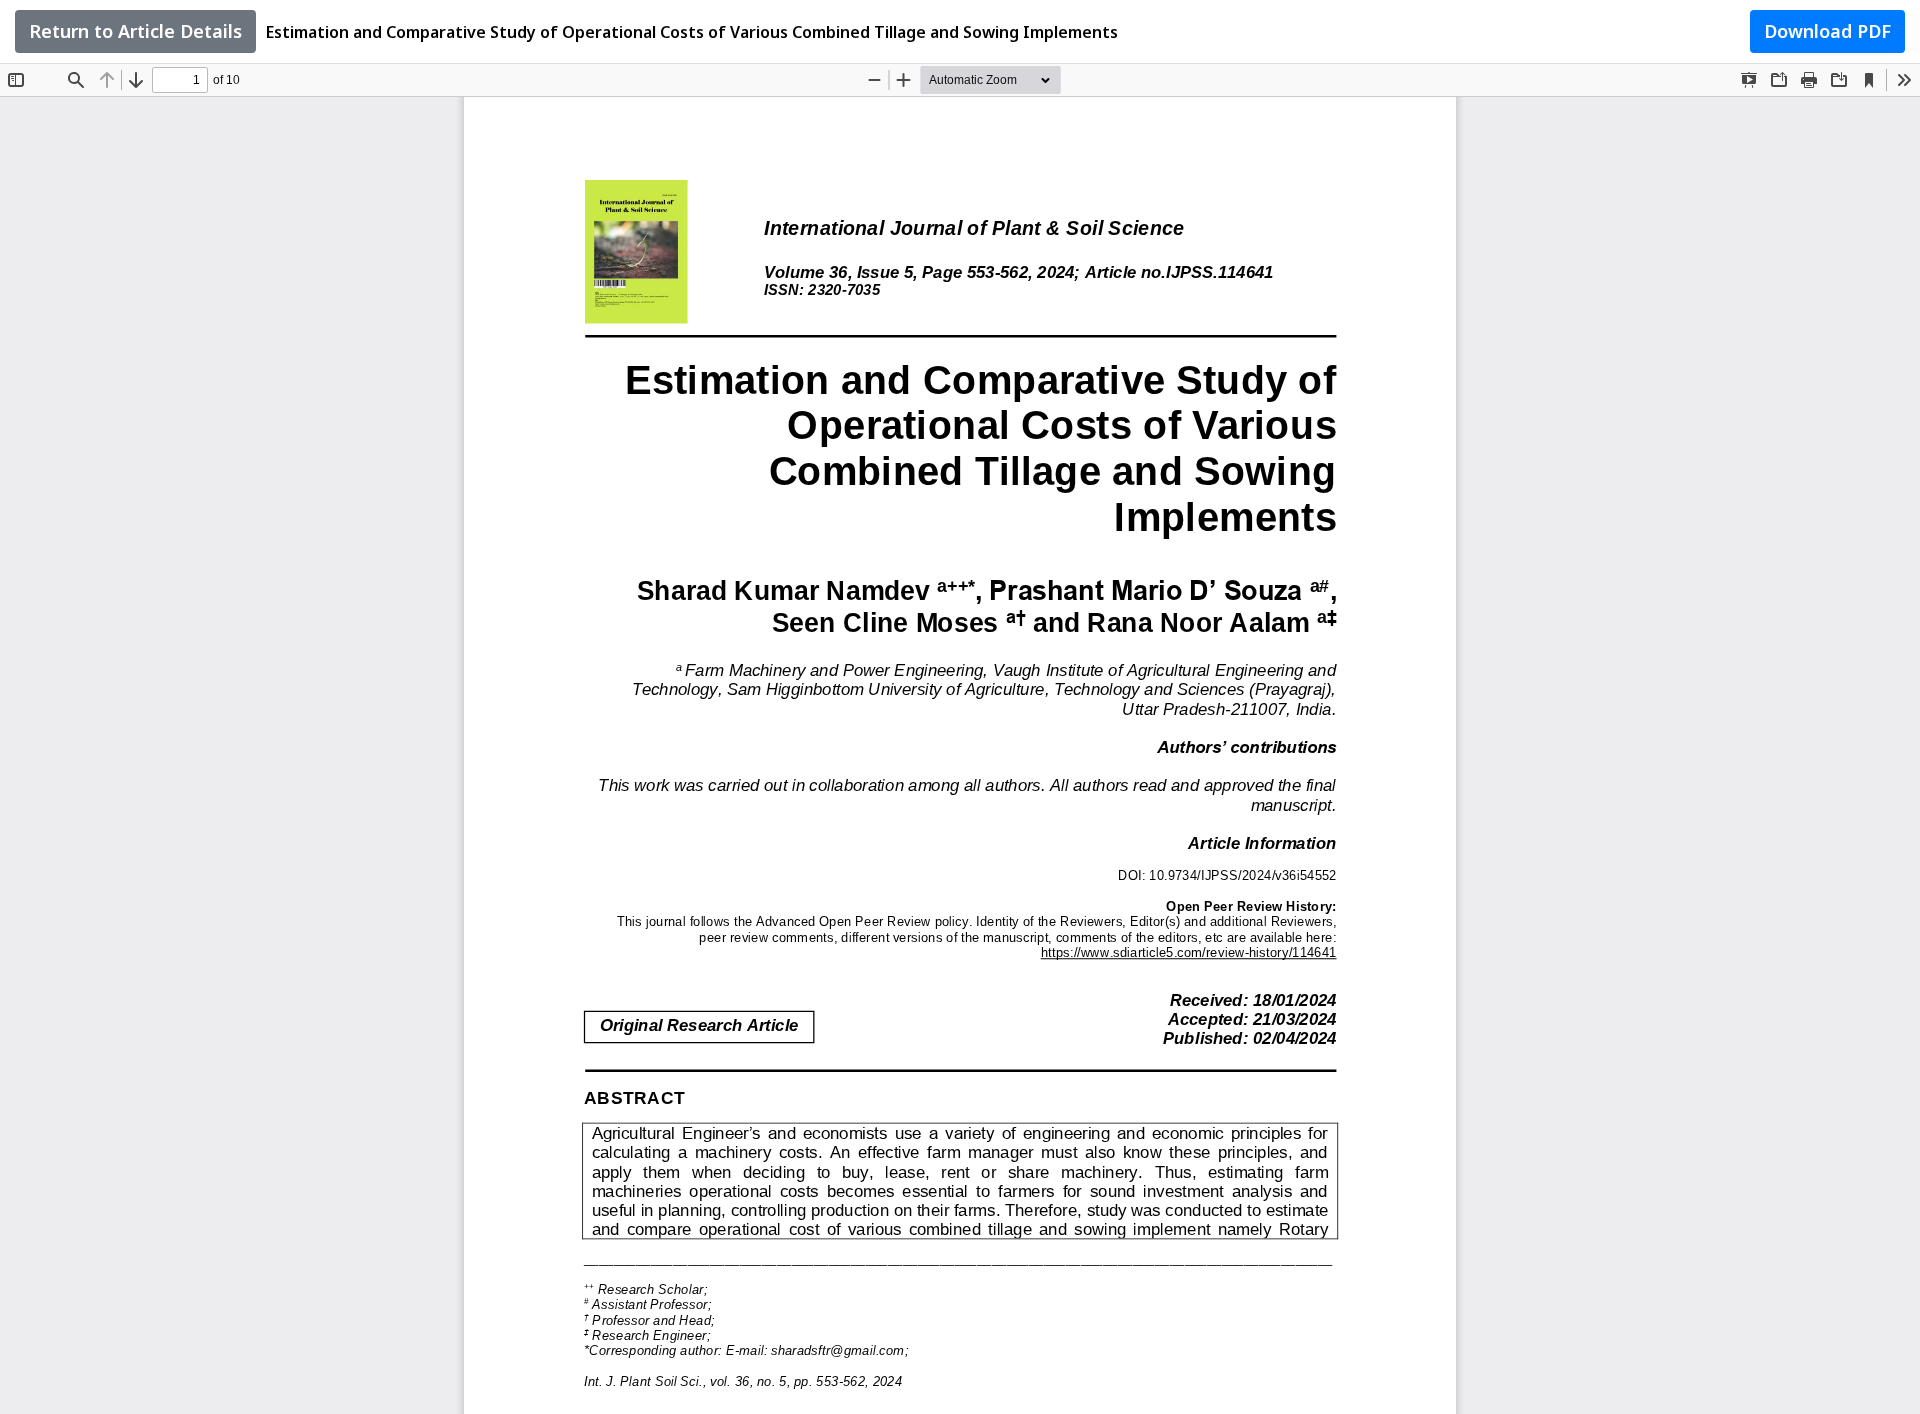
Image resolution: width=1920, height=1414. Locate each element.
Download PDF (1827, 31)
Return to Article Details (135, 31)
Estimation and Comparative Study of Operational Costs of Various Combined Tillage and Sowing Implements (692, 32)
